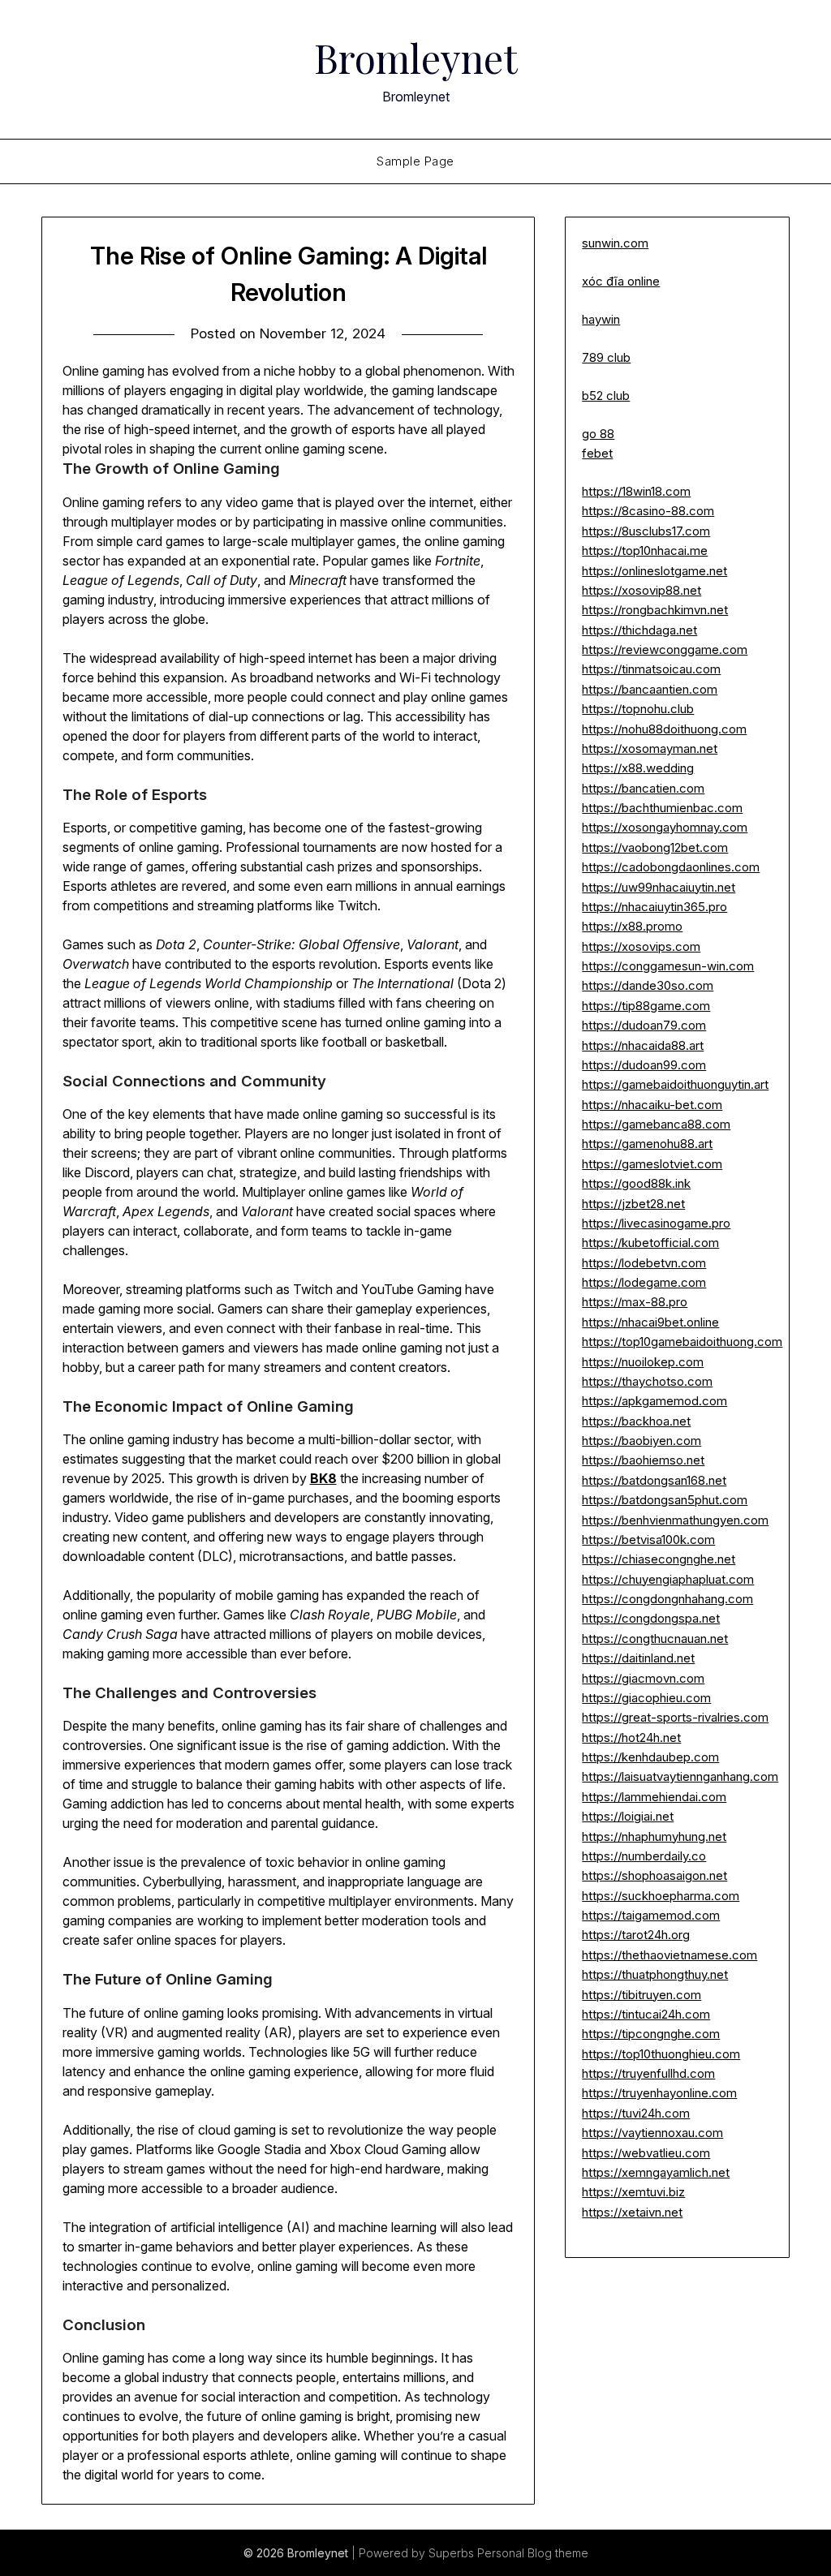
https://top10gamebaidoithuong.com (682, 1342)
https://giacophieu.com (646, 1698)
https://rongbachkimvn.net (655, 610)
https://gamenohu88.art (647, 1144)
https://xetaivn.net (632, 2212)
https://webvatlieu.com (646, 2153)
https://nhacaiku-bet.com (652, 1105)
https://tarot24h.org (636, 1935)
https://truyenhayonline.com (659, 2093)
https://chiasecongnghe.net (659, 1559)
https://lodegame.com (644, 1282)
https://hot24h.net (631, 1737)
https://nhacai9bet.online (650, 1322)
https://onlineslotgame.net (654, 571)
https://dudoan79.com (644, 1025)
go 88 (598, 434)
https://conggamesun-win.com (668, 966)
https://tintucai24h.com (646, 2014)
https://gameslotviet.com (652, 1164)
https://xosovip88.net (642, 590)
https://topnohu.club (638, 709)
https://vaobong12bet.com (655, 847)
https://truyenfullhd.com (648, 2073)
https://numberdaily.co (644, 1856)
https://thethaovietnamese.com (670, 1955)
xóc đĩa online (621, 281)
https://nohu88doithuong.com (664, 729)
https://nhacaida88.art (643, 1045)
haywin (601, 319)
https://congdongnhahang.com (667, 1599)
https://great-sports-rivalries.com (675, 1717)
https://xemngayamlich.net (656, 2172)
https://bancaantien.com (650, 689)
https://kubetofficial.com (650, 1243)
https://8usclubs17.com (646, 531)
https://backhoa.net (636, 1421)
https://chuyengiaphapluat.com (668, 1579)
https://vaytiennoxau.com (652, 2133)
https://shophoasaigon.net (654, 1875)
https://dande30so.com (648, 985)
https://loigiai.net (628, 1816)
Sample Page (415, 161)
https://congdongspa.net (651, 1618)
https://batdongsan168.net (654, 1480)
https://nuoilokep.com (643, 1362)
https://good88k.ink (636, 1183)
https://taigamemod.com (651, 1915)
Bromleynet (416, 58)
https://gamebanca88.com (656, 1124)
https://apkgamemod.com (654, 1401)
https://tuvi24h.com (636, 2113)
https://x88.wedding (638, 768)
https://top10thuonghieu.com (661, 2054)
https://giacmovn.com (643, 1678)
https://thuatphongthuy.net (655, 1974)
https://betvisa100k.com (648, 1540)
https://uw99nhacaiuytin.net (659, 887)
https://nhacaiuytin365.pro (654, 907)
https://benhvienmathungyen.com (675, 1520)
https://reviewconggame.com (665, 649)
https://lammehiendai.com (654, 1797)
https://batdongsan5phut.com (665, 1500)
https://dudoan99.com (644, 1065)
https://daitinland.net (638, 1658)
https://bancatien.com (643, 788)
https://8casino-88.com (648, 511)
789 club (606, 357)
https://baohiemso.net (643, 1460)
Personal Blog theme (533, 2553)
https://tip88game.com (646, 1006)
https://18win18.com (636, 491)
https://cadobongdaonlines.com (671, 867)
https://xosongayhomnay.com (665, 827)
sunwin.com (615, 243)
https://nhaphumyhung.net (654, 1836)
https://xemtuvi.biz (633, 2192)
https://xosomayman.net (650, 748)
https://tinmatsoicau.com (651, 669)
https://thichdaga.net (639, 630)
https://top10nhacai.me (645, 550)
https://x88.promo (632, 926)
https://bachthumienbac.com (662, 808)
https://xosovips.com (641, 946)
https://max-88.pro (635, 1302)
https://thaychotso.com (647, 1381)
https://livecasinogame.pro (656, 1223)
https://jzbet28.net (633, 1204)
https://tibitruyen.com (642, 1995)
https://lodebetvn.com (644, 1263)
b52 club (606, 396)
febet (597, 453)
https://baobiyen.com (642, 1441)
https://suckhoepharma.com (661, 1896)
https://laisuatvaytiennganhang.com (680, 1776)
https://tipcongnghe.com (651, 2034)
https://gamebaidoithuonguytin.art (675, 1084)
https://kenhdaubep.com (650, 1757)
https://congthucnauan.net (655, 1638)
